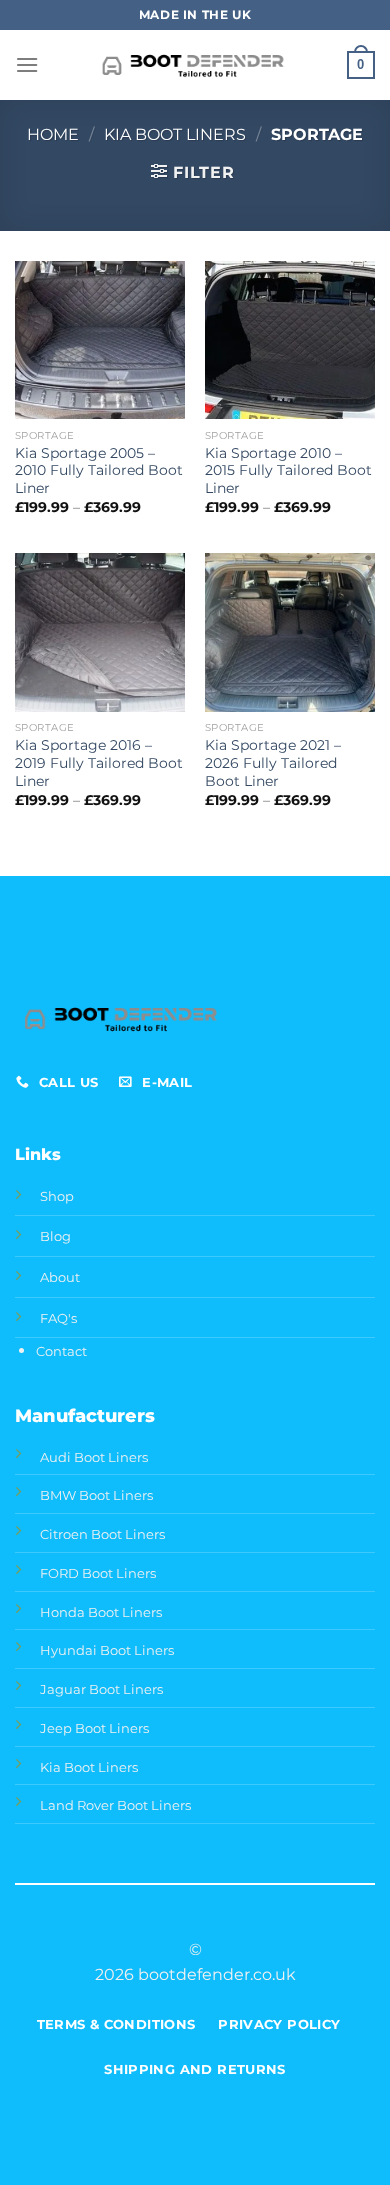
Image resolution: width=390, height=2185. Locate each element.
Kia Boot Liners (175, 134)
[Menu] (27, 64)
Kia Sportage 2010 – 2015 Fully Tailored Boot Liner (288, 470)
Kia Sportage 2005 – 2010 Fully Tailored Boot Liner (99, 470)
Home (53, 134)
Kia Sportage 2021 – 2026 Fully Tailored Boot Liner (273, 762)
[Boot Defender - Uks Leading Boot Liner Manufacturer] (195, 65)
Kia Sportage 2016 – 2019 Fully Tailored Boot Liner (99, 762)
